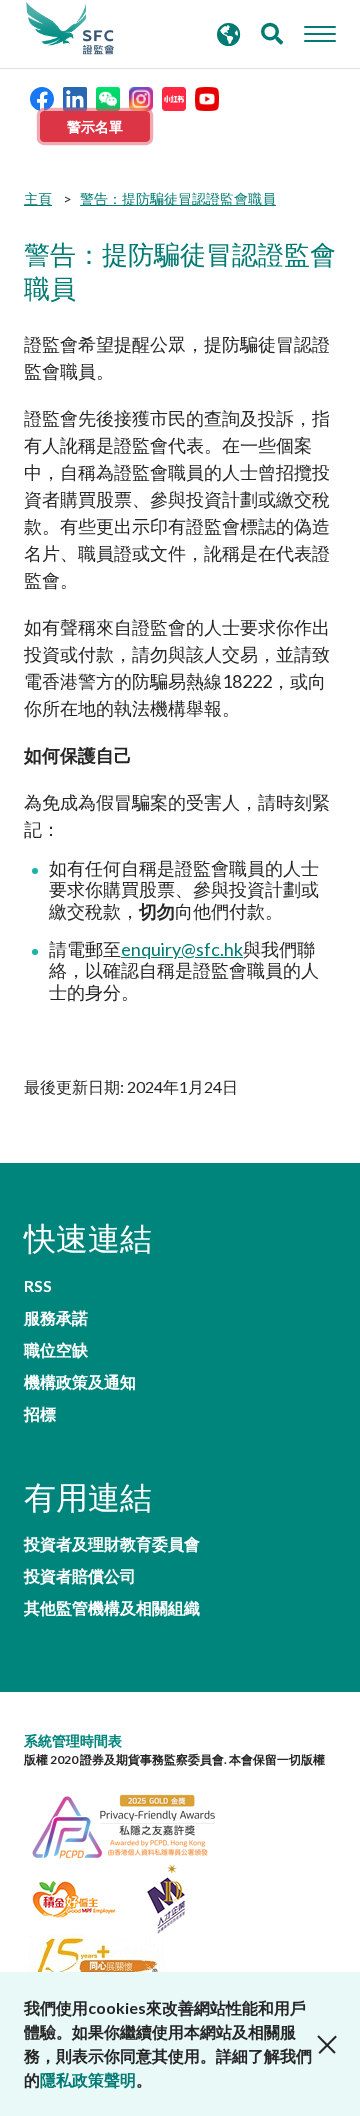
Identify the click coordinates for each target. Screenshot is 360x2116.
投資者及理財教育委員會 (112, 1544)
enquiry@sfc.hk (182, 949)
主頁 (38, 198)
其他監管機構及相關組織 (112, 1608)
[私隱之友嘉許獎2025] (134, 1824)
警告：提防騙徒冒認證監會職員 (178, 198)
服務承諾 (56, 1318)
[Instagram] (141, 96)
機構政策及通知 (80, 1382)
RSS (38, 1286)
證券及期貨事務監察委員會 (70, 29)
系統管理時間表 (73, 1740)
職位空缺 (56, 1350)
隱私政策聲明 (88, 2079)
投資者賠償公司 (80, 1576)
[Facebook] (42, 96)
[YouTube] (207, 96)
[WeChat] (108, 96)
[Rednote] (174, 96)
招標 (40, 1414)
